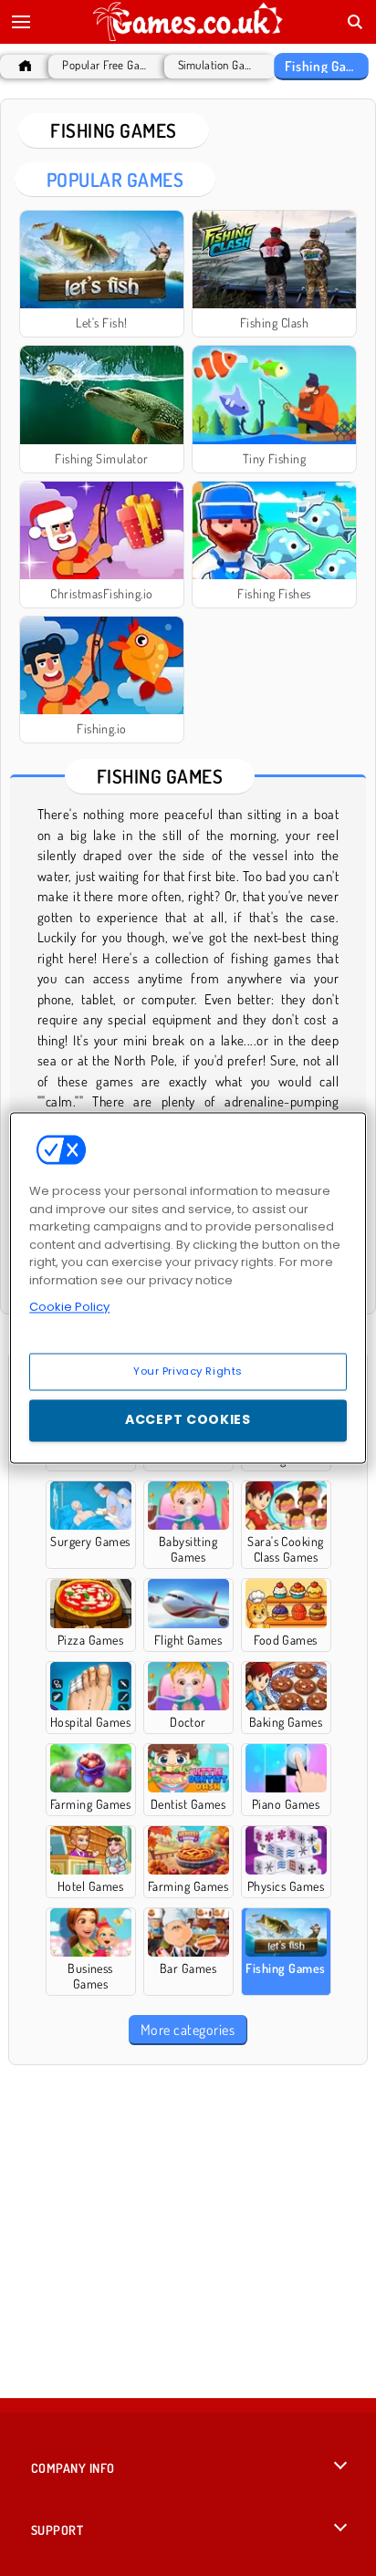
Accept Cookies (188, 1420)
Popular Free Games (104, 65)
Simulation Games (215, 65)
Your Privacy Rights (188, 1371)
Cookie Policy (69, 1307)
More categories (188, 2030)
